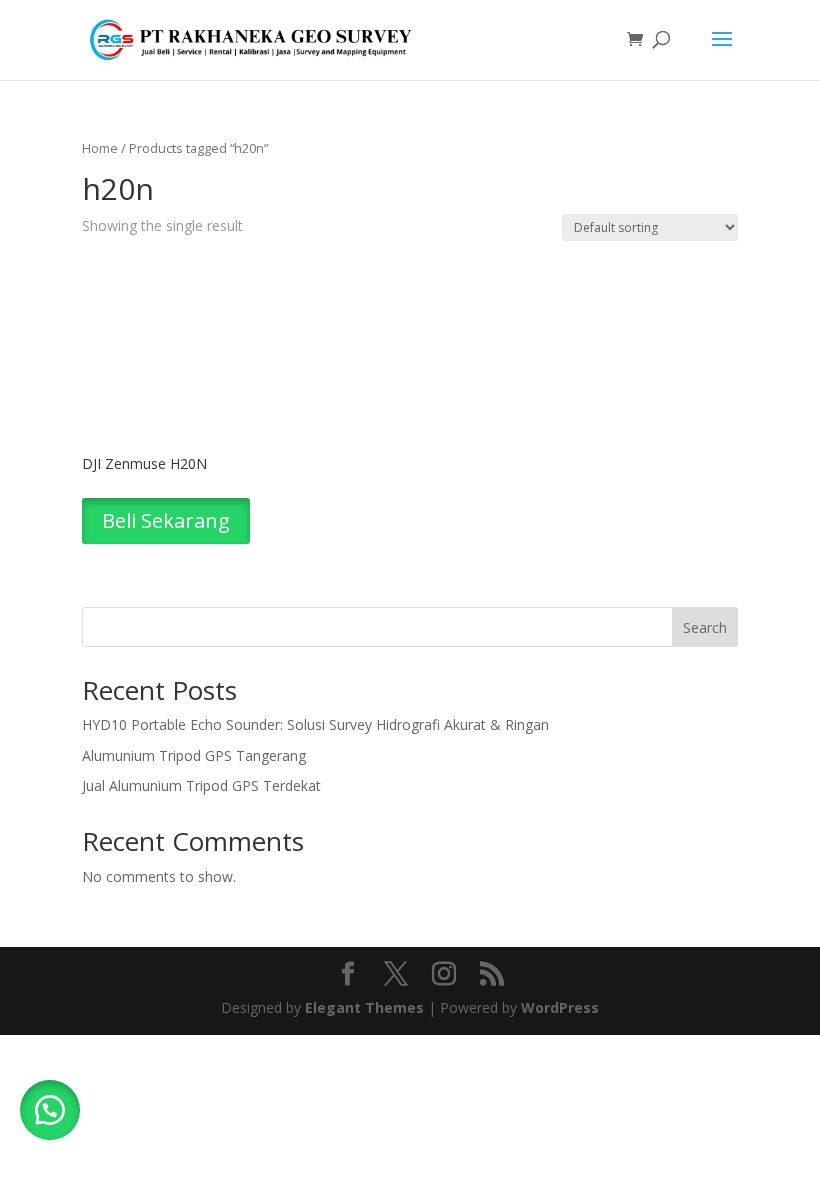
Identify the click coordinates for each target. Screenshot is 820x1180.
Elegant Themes (364, 1007)
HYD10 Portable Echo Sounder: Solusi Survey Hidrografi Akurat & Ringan (315, 724)
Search (705, 627)
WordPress (560, 1007)
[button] (50, 1110)
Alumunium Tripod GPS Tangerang (194, 755)
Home (100, 148)
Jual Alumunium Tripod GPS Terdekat (201, 785)
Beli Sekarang (166, 520)
